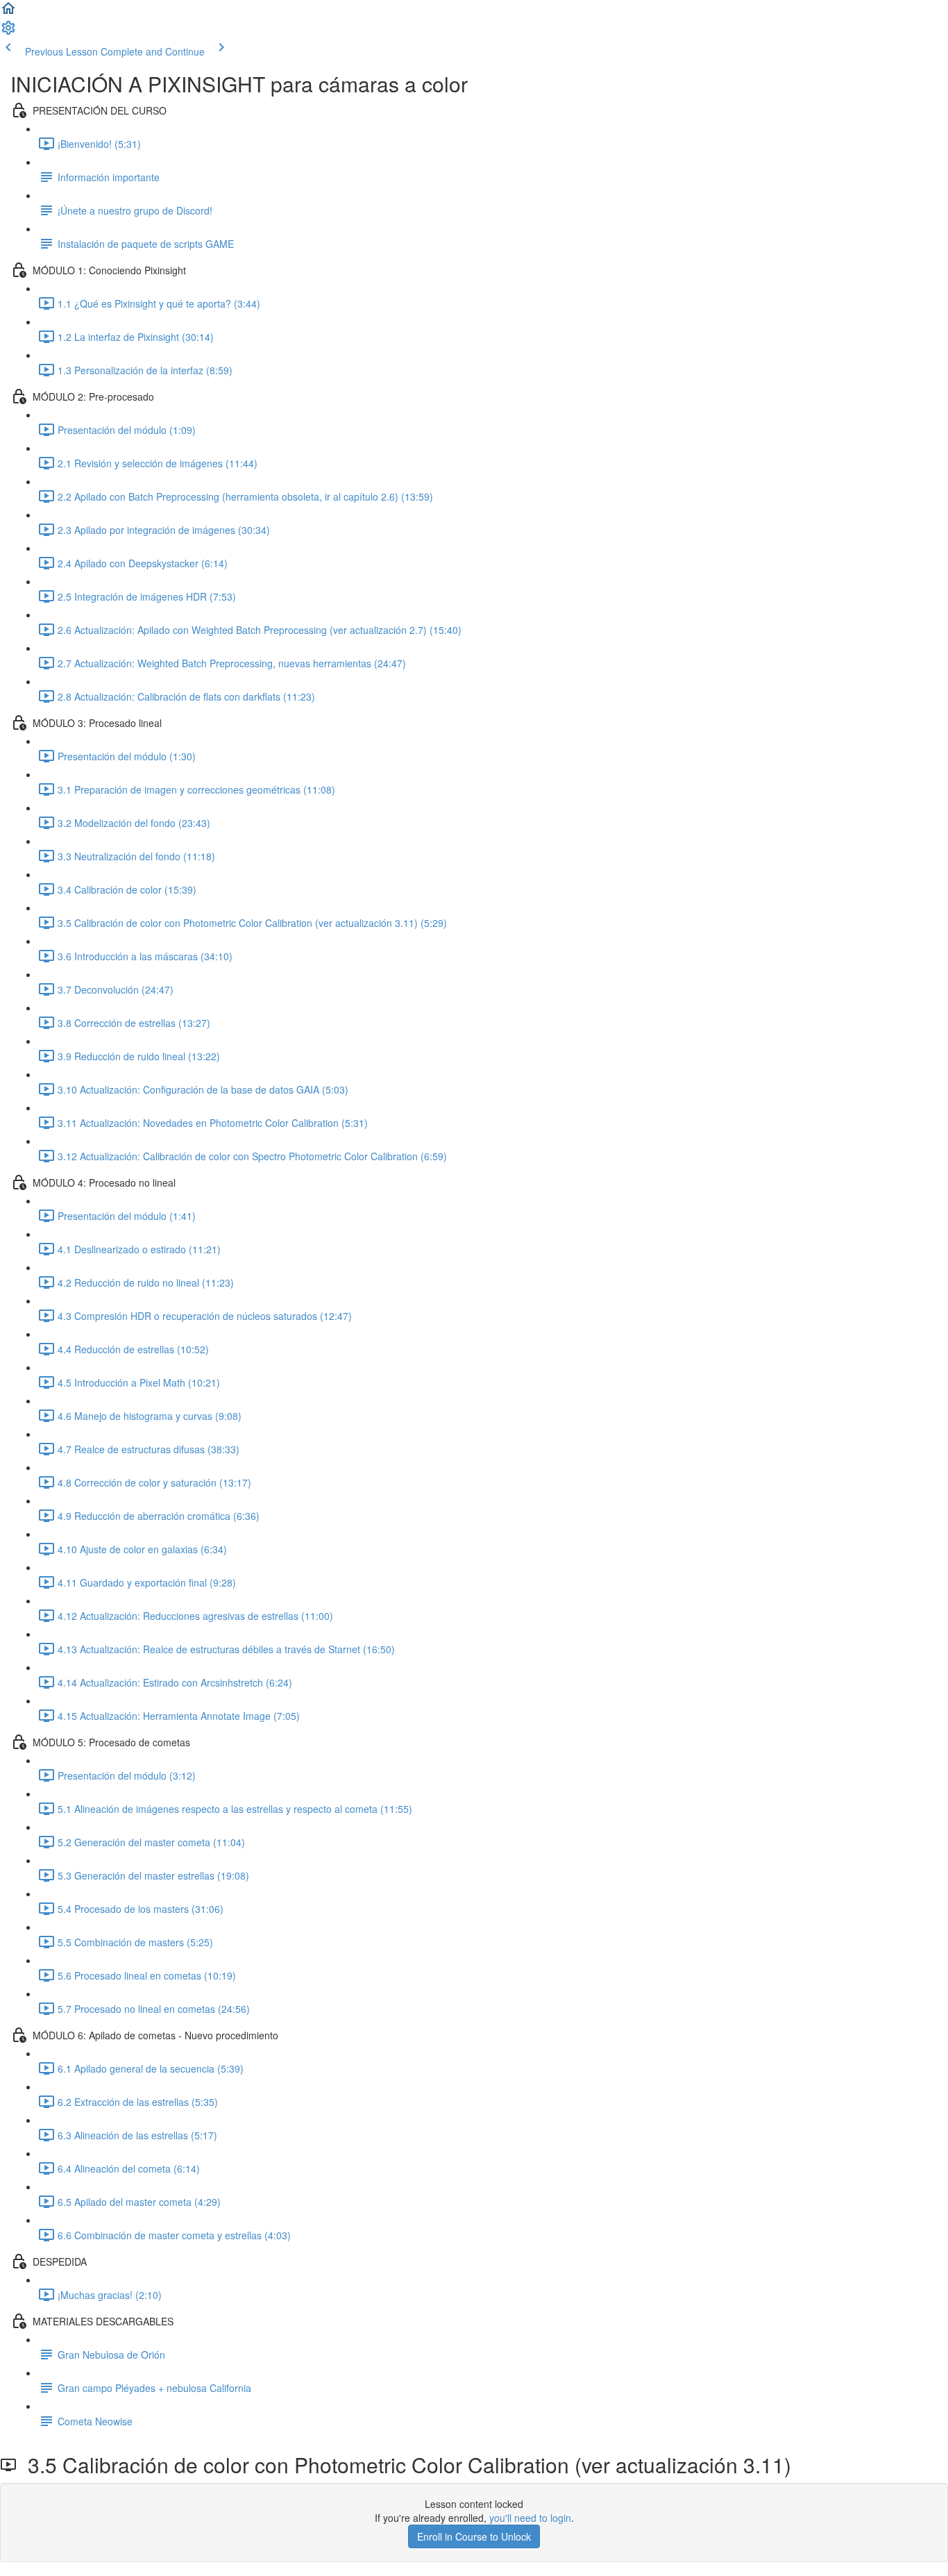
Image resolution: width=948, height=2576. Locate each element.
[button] (8, 12)
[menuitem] (8, 32)
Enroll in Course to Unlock (474, 2536)
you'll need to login (530, 2518)
